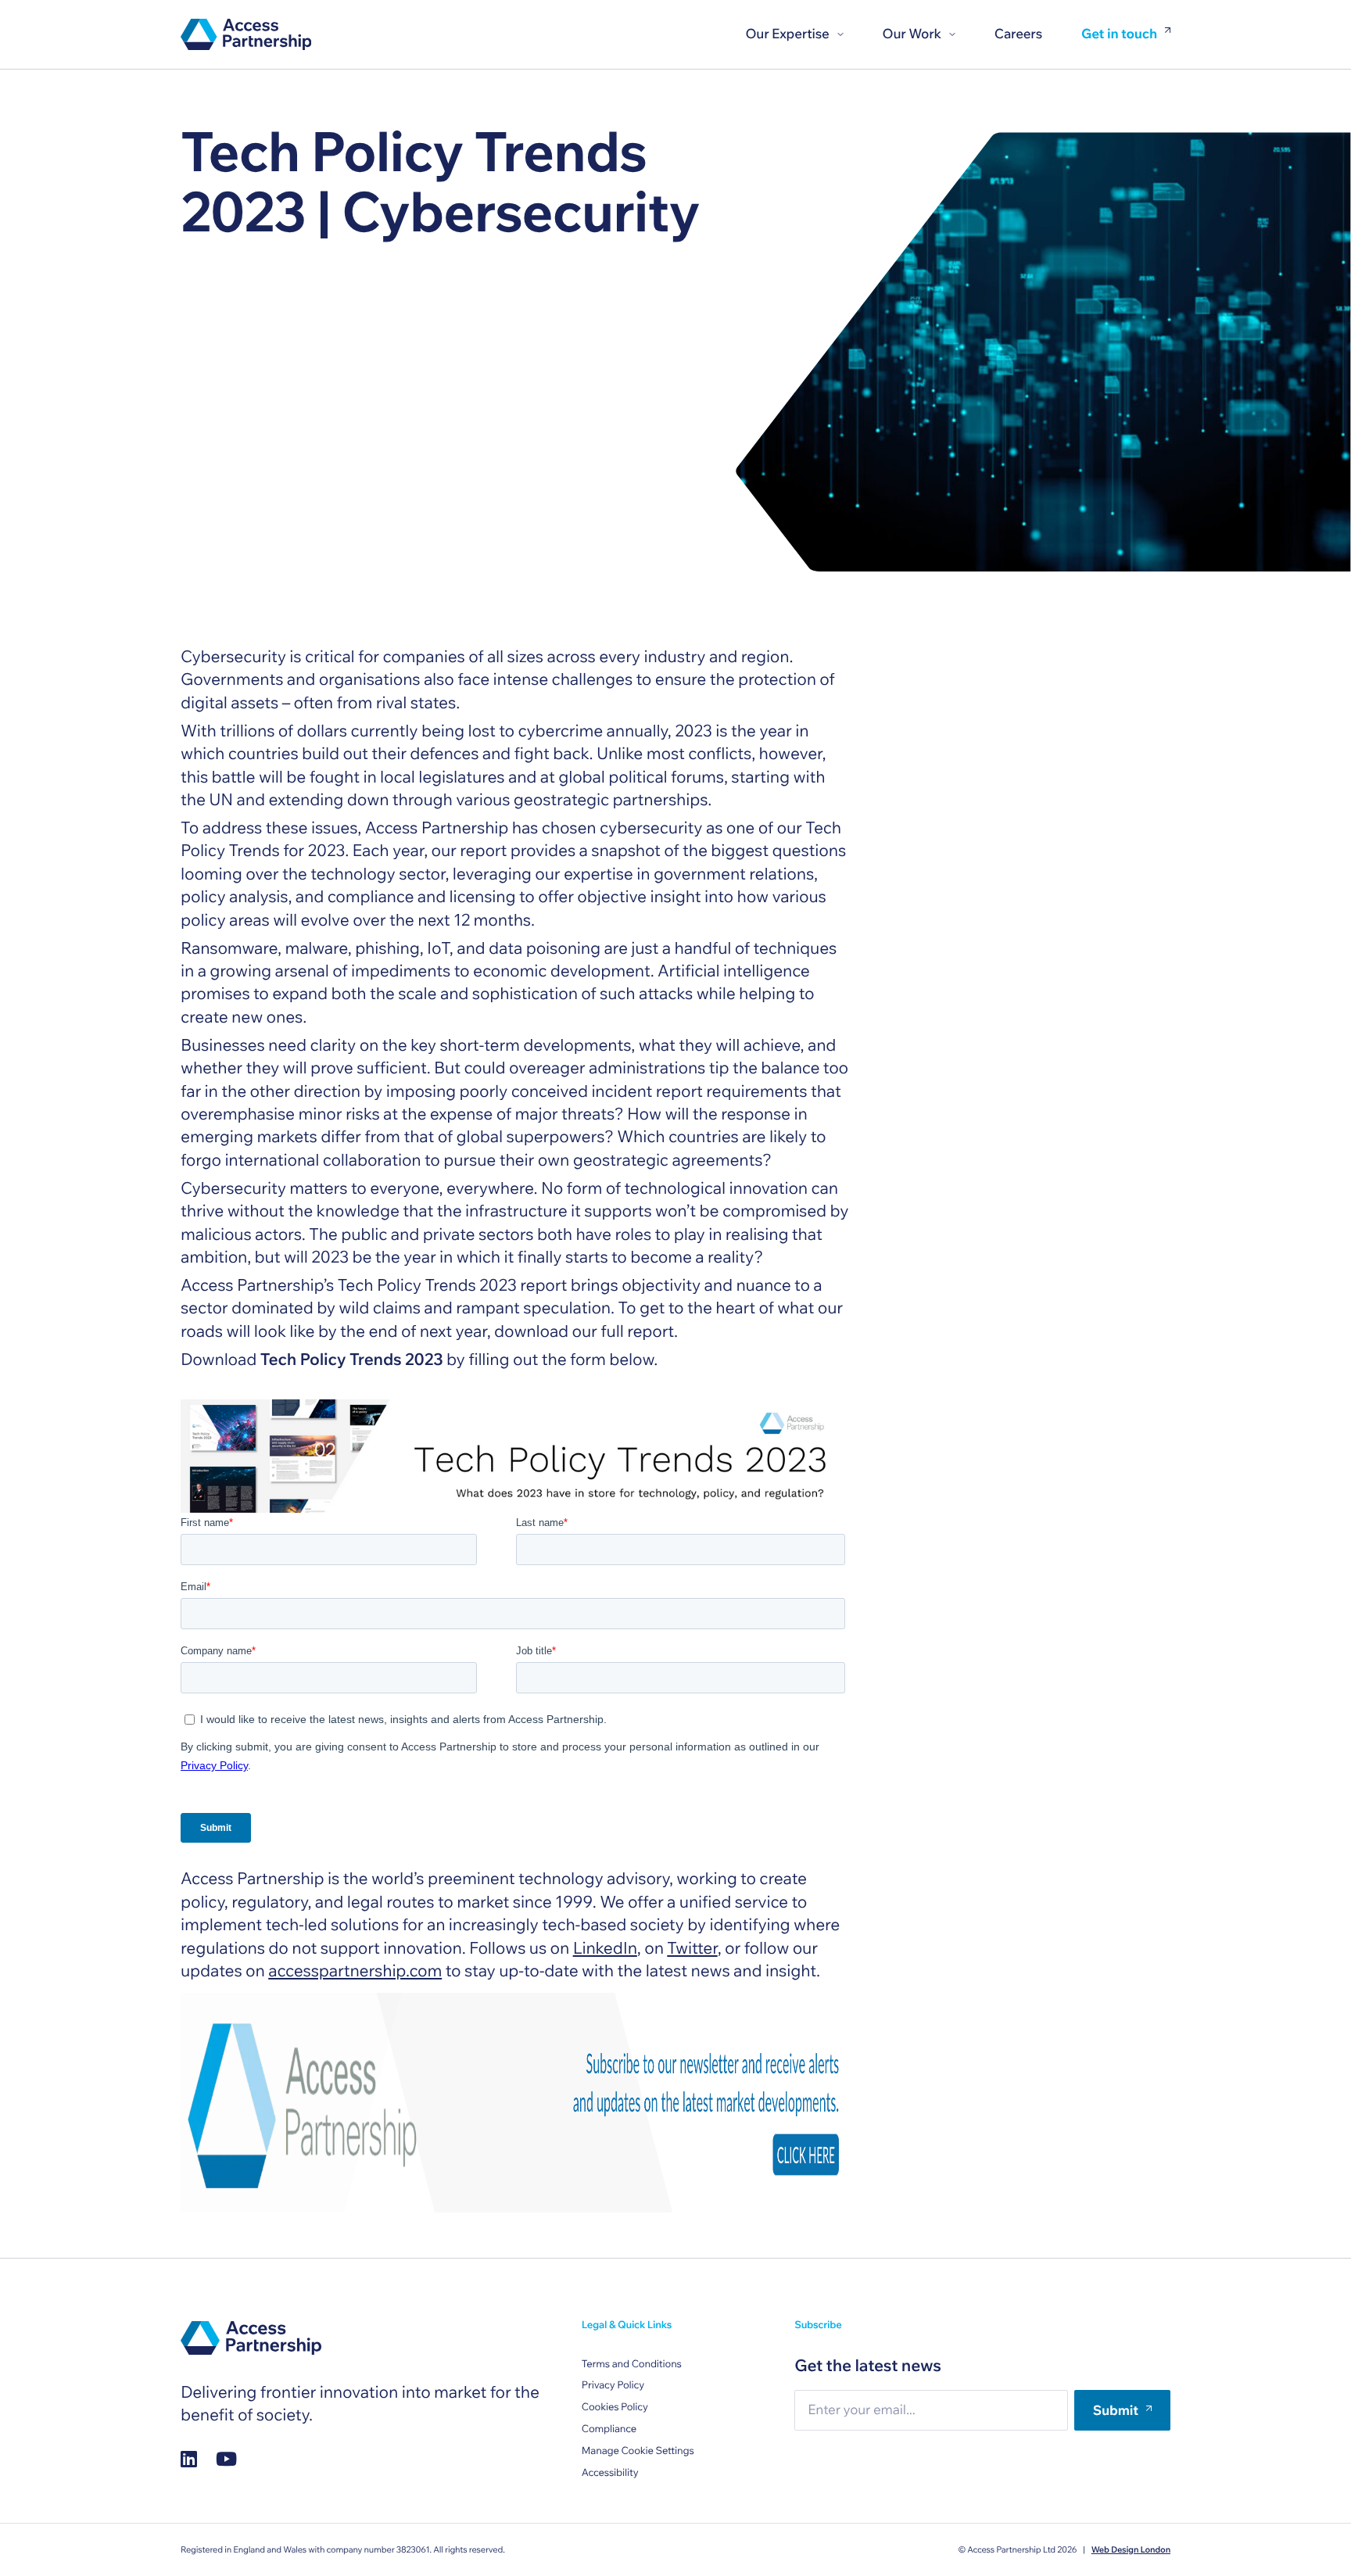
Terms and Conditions (632, 2364)
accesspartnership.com (355, 1971)
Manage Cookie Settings (638, 2451)
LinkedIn (605, 1948)
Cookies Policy (615, 2407)
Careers (1018, 34)
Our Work (912, 34)
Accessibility (610, 2473)
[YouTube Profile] (226, 2458)
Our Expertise (787, 34)
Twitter (692, 1948)
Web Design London (1131, 2549)
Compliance (609, 2429)
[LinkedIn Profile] (189, 2458)
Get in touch (1119, 35)
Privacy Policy (613, 2385)
